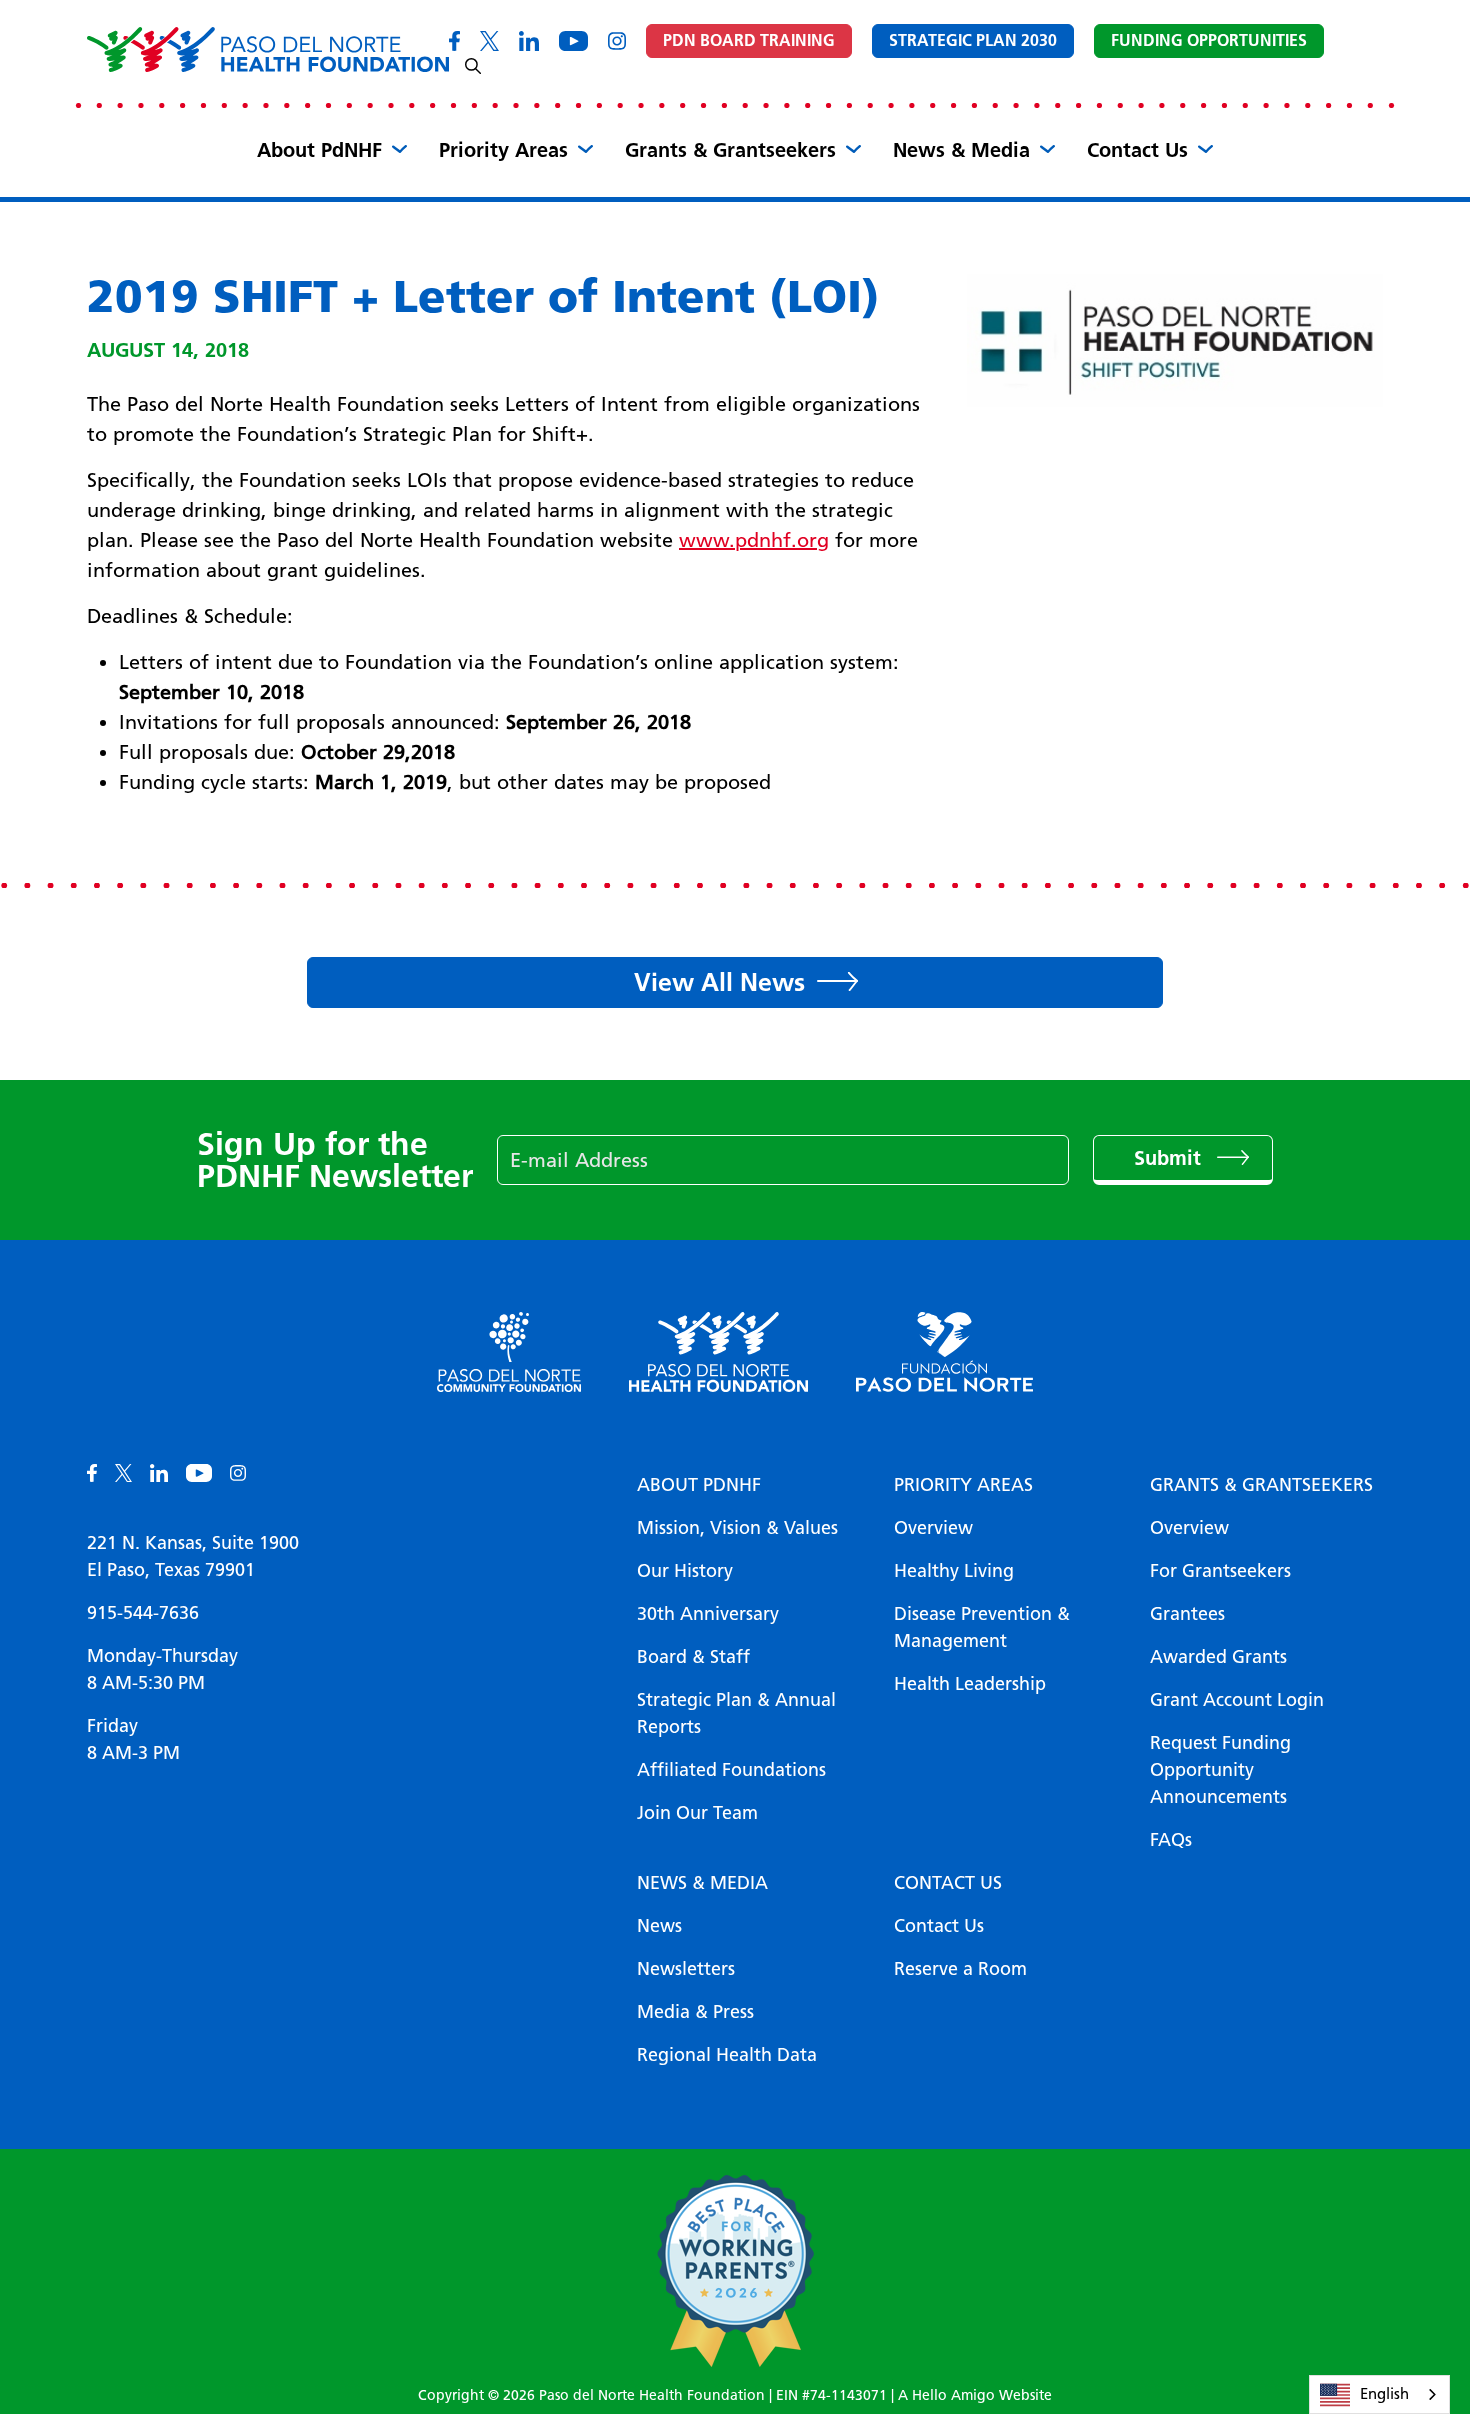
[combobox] (1379, 2394)
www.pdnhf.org (754, 540)
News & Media (961, 150)
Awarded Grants (1218, 1657)
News (659, 1926)
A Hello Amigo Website (975, 2395)
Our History (685, 1571)
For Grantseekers (1220, 1571)
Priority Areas (503, 150)
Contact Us (1137, 150)
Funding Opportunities (1209, 40)
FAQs (1171, 1840)
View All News (719, 982)
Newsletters (686, 1969)
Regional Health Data (727, 2055)
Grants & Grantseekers (730, 150)
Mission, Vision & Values (737, 1528)
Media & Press (695, 2012)
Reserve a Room (960, 1969)
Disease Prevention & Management (982, 1627)
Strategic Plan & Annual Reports (736, 1713)
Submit (1170, 1158)
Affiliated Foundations (731, 1770)
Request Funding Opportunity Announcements (1220, 1770)
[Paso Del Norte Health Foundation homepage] (268, 49)
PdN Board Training (749, 40)
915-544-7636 (143, 1613)
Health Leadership (970, 1684)
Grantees (1187, 1614)
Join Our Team (697, 1813)
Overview (933, 1528)
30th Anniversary (708, 1614)
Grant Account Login (1237, 1700)
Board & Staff (693, 1657)
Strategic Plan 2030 (973, 40)
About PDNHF (699, 1485)
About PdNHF (319, 150)
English (1384, 2394)
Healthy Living (954, 1571)
